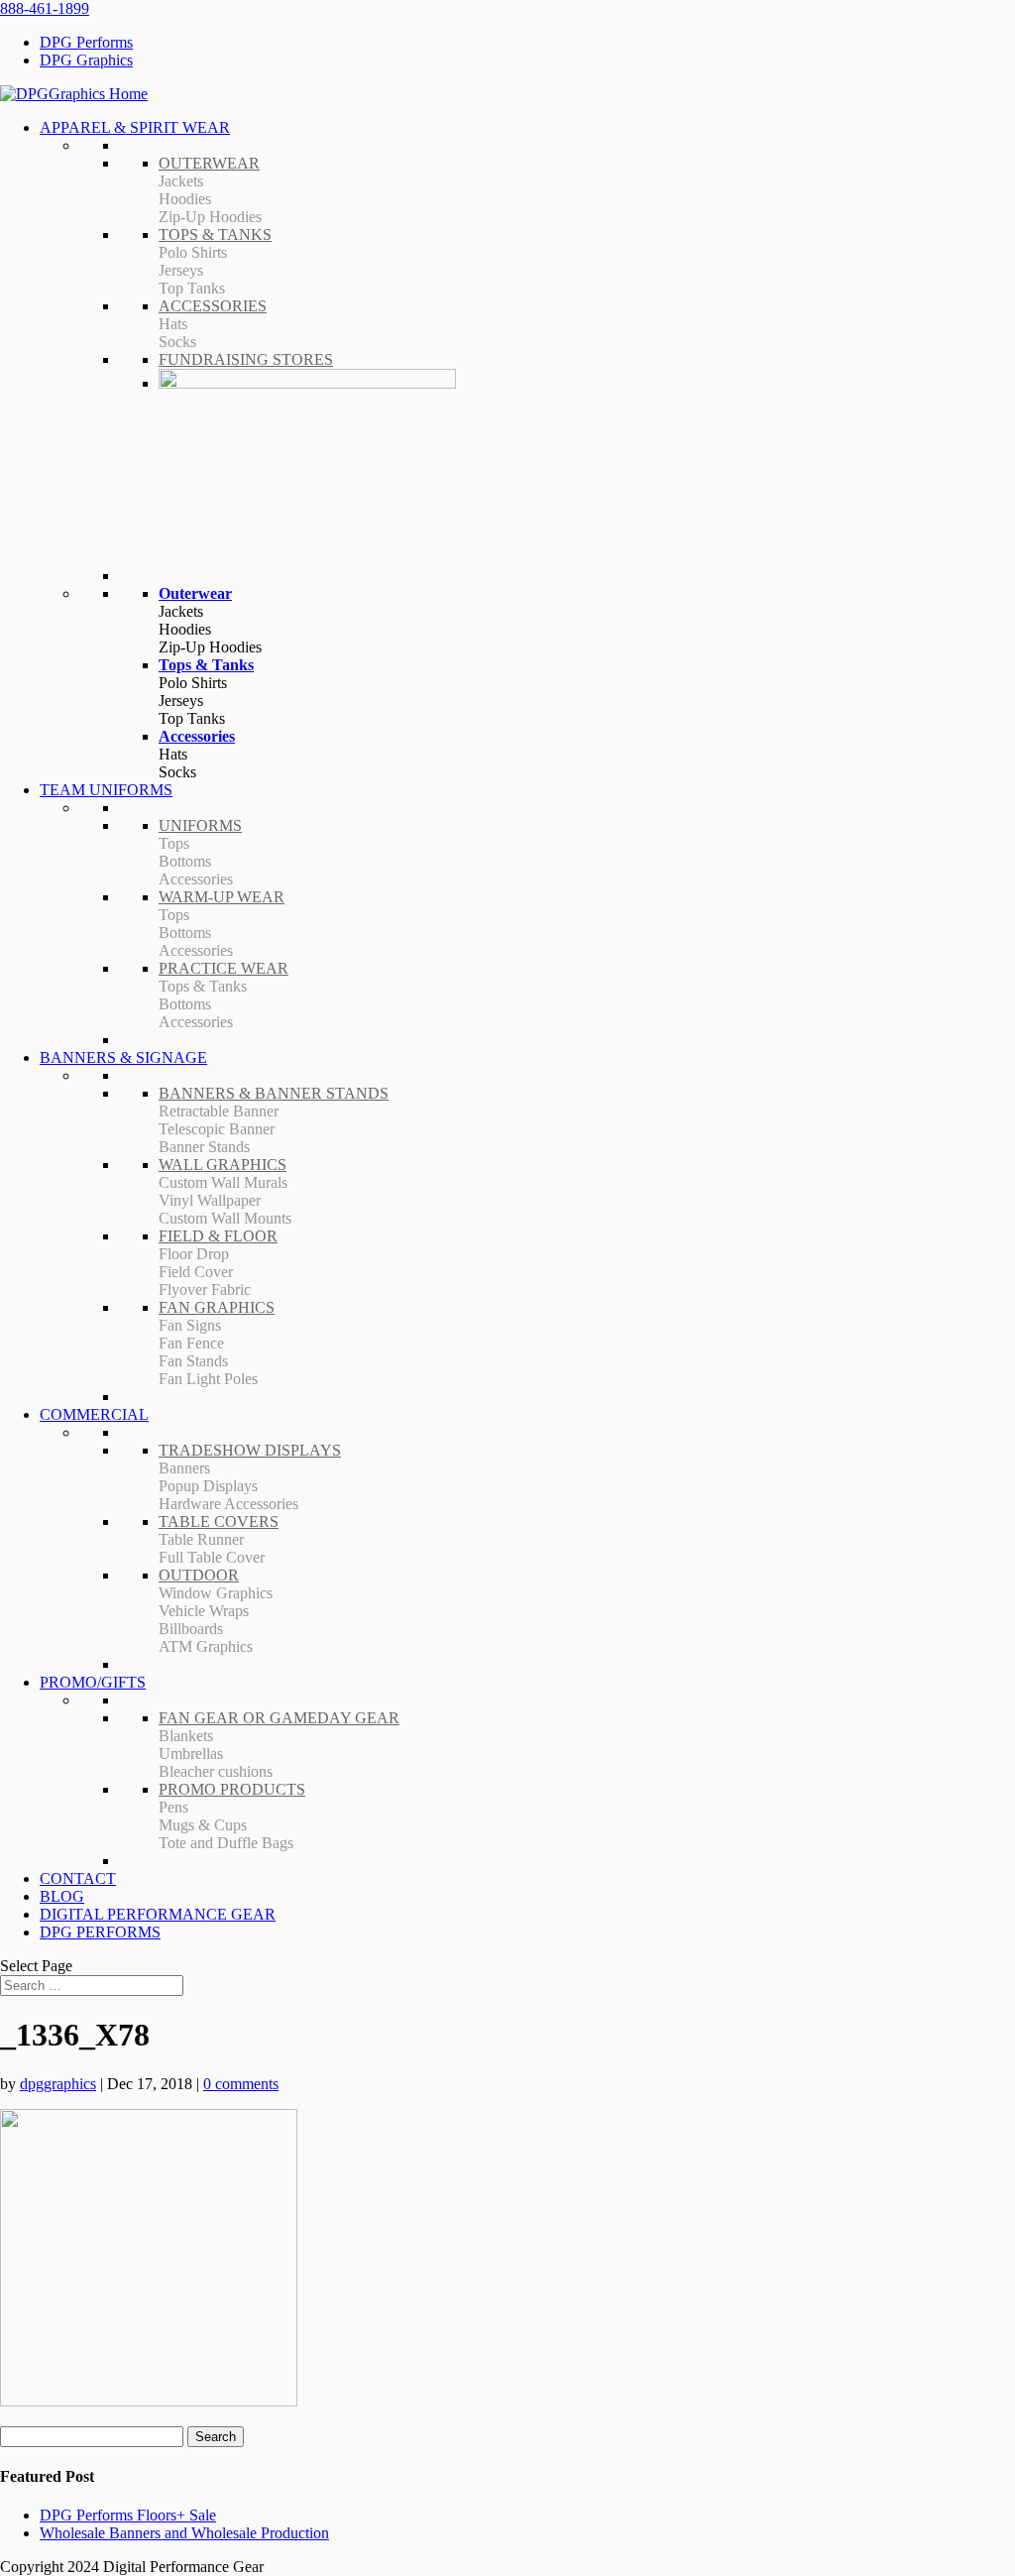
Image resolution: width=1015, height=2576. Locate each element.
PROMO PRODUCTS (232, 1789)
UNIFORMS (200, 825)
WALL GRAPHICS (223, 1165)
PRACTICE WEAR (224, 968)
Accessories (197, 736)
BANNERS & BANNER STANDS (274, 1093)
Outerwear (195, 593)
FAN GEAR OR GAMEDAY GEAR (279, 1718)
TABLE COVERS (219, 1522)
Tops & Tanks (206, 665)
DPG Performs (86, 42)
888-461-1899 (45, 8)
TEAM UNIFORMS (106, 790)
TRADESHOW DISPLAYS (250, 1450)
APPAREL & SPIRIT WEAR (135, 127)
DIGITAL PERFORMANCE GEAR (158, 1914)
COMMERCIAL (94, 1414)
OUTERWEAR (209, 163)
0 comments (241, 2084)
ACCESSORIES (213, 306)
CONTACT (78, 1878)
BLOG (62, 1896)
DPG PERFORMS (100, 1932)
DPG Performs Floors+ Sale (128, 2515)
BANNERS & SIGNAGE (123, 1057)
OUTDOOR (199, 1575)
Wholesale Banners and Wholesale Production (184, 2533)
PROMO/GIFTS (93, 1682)
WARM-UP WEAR (222, 897)
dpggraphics (58, 2084)
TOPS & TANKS (215, 234)
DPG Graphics (86, 60)
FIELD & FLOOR (218, 1236)
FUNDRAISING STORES (246, 359)
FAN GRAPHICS (217, 1307)
